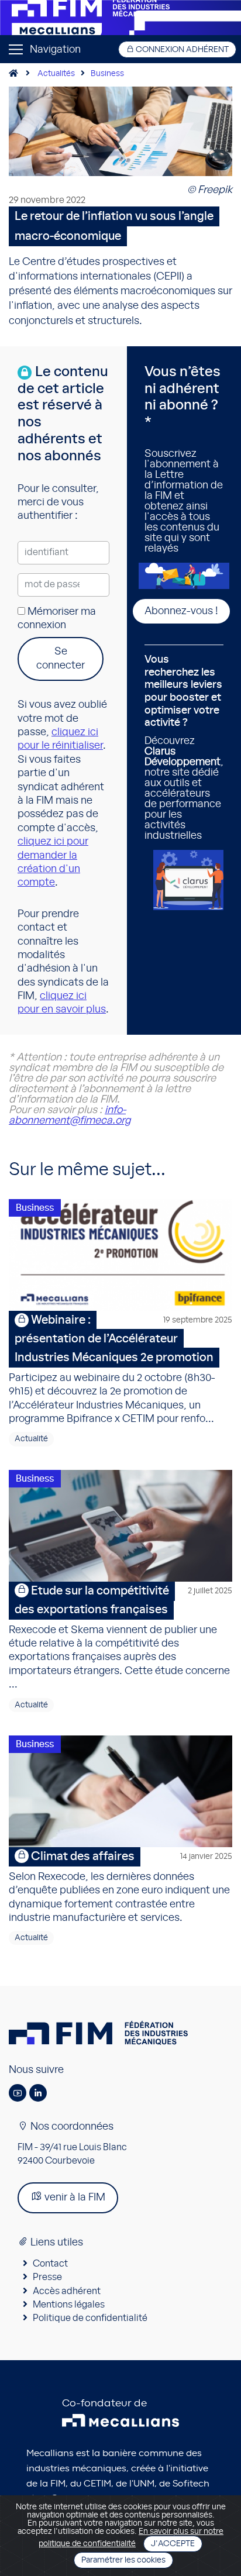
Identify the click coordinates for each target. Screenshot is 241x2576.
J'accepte (173, 2544)
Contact (50, 2264)
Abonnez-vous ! (181, 611)
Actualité (31, 1439)
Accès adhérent (67, 2291)
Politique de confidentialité (90, 2318)
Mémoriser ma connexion (57, 619)
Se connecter (61, 658)
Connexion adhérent (181, 50)
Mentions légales (69, 2305)
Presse (47, 2277)
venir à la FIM (74, 2198)
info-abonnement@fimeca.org (70, 1115)
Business (107, 74)
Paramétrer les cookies (123, 2560)
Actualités (56, 74)
